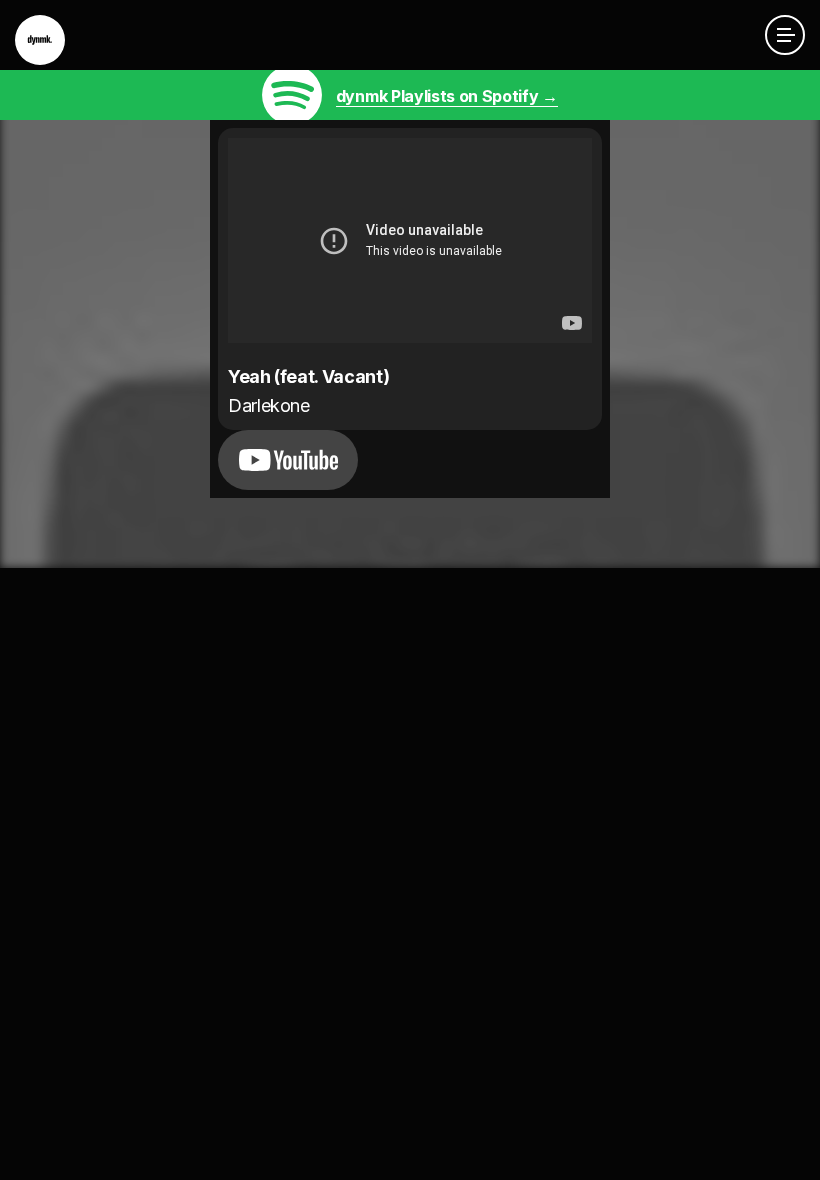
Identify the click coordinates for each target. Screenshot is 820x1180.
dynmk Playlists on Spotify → (447, 96)
